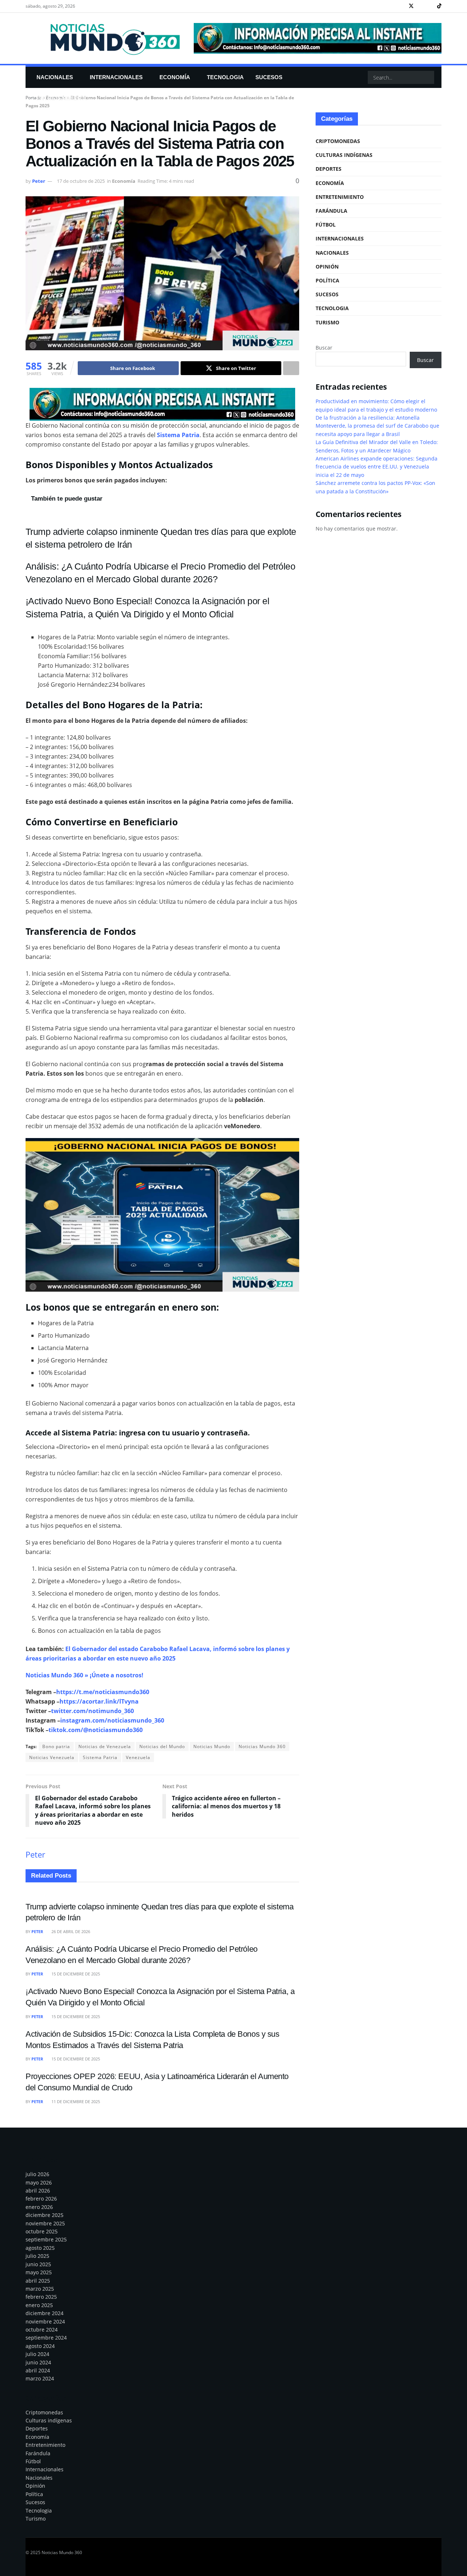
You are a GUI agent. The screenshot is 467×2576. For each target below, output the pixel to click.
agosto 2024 (40, 2346)
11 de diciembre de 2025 (75, 2101)
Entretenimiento (63, 98)
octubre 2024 (42, 2330)
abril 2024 (38, 2370)
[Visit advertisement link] (318, 38)
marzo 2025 (40, 2289)
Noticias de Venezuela (105, 1746)
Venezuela (138, 1757)
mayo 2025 (39, 2272)
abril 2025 (38, 2281)
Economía (175, 77)
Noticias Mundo (212, 1746)
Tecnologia (225, 77)
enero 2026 (39, 2207)
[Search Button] (428, 77)
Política (327, 280)
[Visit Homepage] (105, 38)
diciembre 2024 (45, 2313)
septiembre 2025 (46, 2239)
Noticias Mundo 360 (262, 1746)
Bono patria (56, 1746)
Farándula (331, 211)
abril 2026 (38, 2191)
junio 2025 (38, 2264)
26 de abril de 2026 (70, 1931)
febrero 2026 (41, 2199)
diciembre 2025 (45, 2215)
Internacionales (116, 77)
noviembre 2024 (45, 2322)
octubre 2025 (42, 2231)
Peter (39, 181)
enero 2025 (39, 2305)
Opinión (327, 267)
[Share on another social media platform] (291, 368)
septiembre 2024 (46, 2338)
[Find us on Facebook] (402, 6)
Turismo (327, 322)
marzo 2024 (40, 2378)
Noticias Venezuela (52, 1757)
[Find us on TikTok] (439, 6)
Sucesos (269, 77)
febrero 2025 (41, 2297)
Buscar (324, 348)
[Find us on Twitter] (411, 6)
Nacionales (55, 77)
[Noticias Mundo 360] (162, 404)
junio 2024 (38, 2362)
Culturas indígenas (344, 155)
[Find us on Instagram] (421, 6)
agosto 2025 (40, 2248)
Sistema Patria (100, 1757)
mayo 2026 (39, 2182)
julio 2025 (37, 2256)
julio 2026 (37, 2174)
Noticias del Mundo (162, 1746)
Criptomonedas (338, 141)
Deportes (329, 169)
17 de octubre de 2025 (81, 181)
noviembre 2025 (45, 2223)
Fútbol (326, 225)
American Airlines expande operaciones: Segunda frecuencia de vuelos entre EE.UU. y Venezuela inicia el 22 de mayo (377, 467)
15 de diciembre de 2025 (75, 1974)
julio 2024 (37, 2354)
